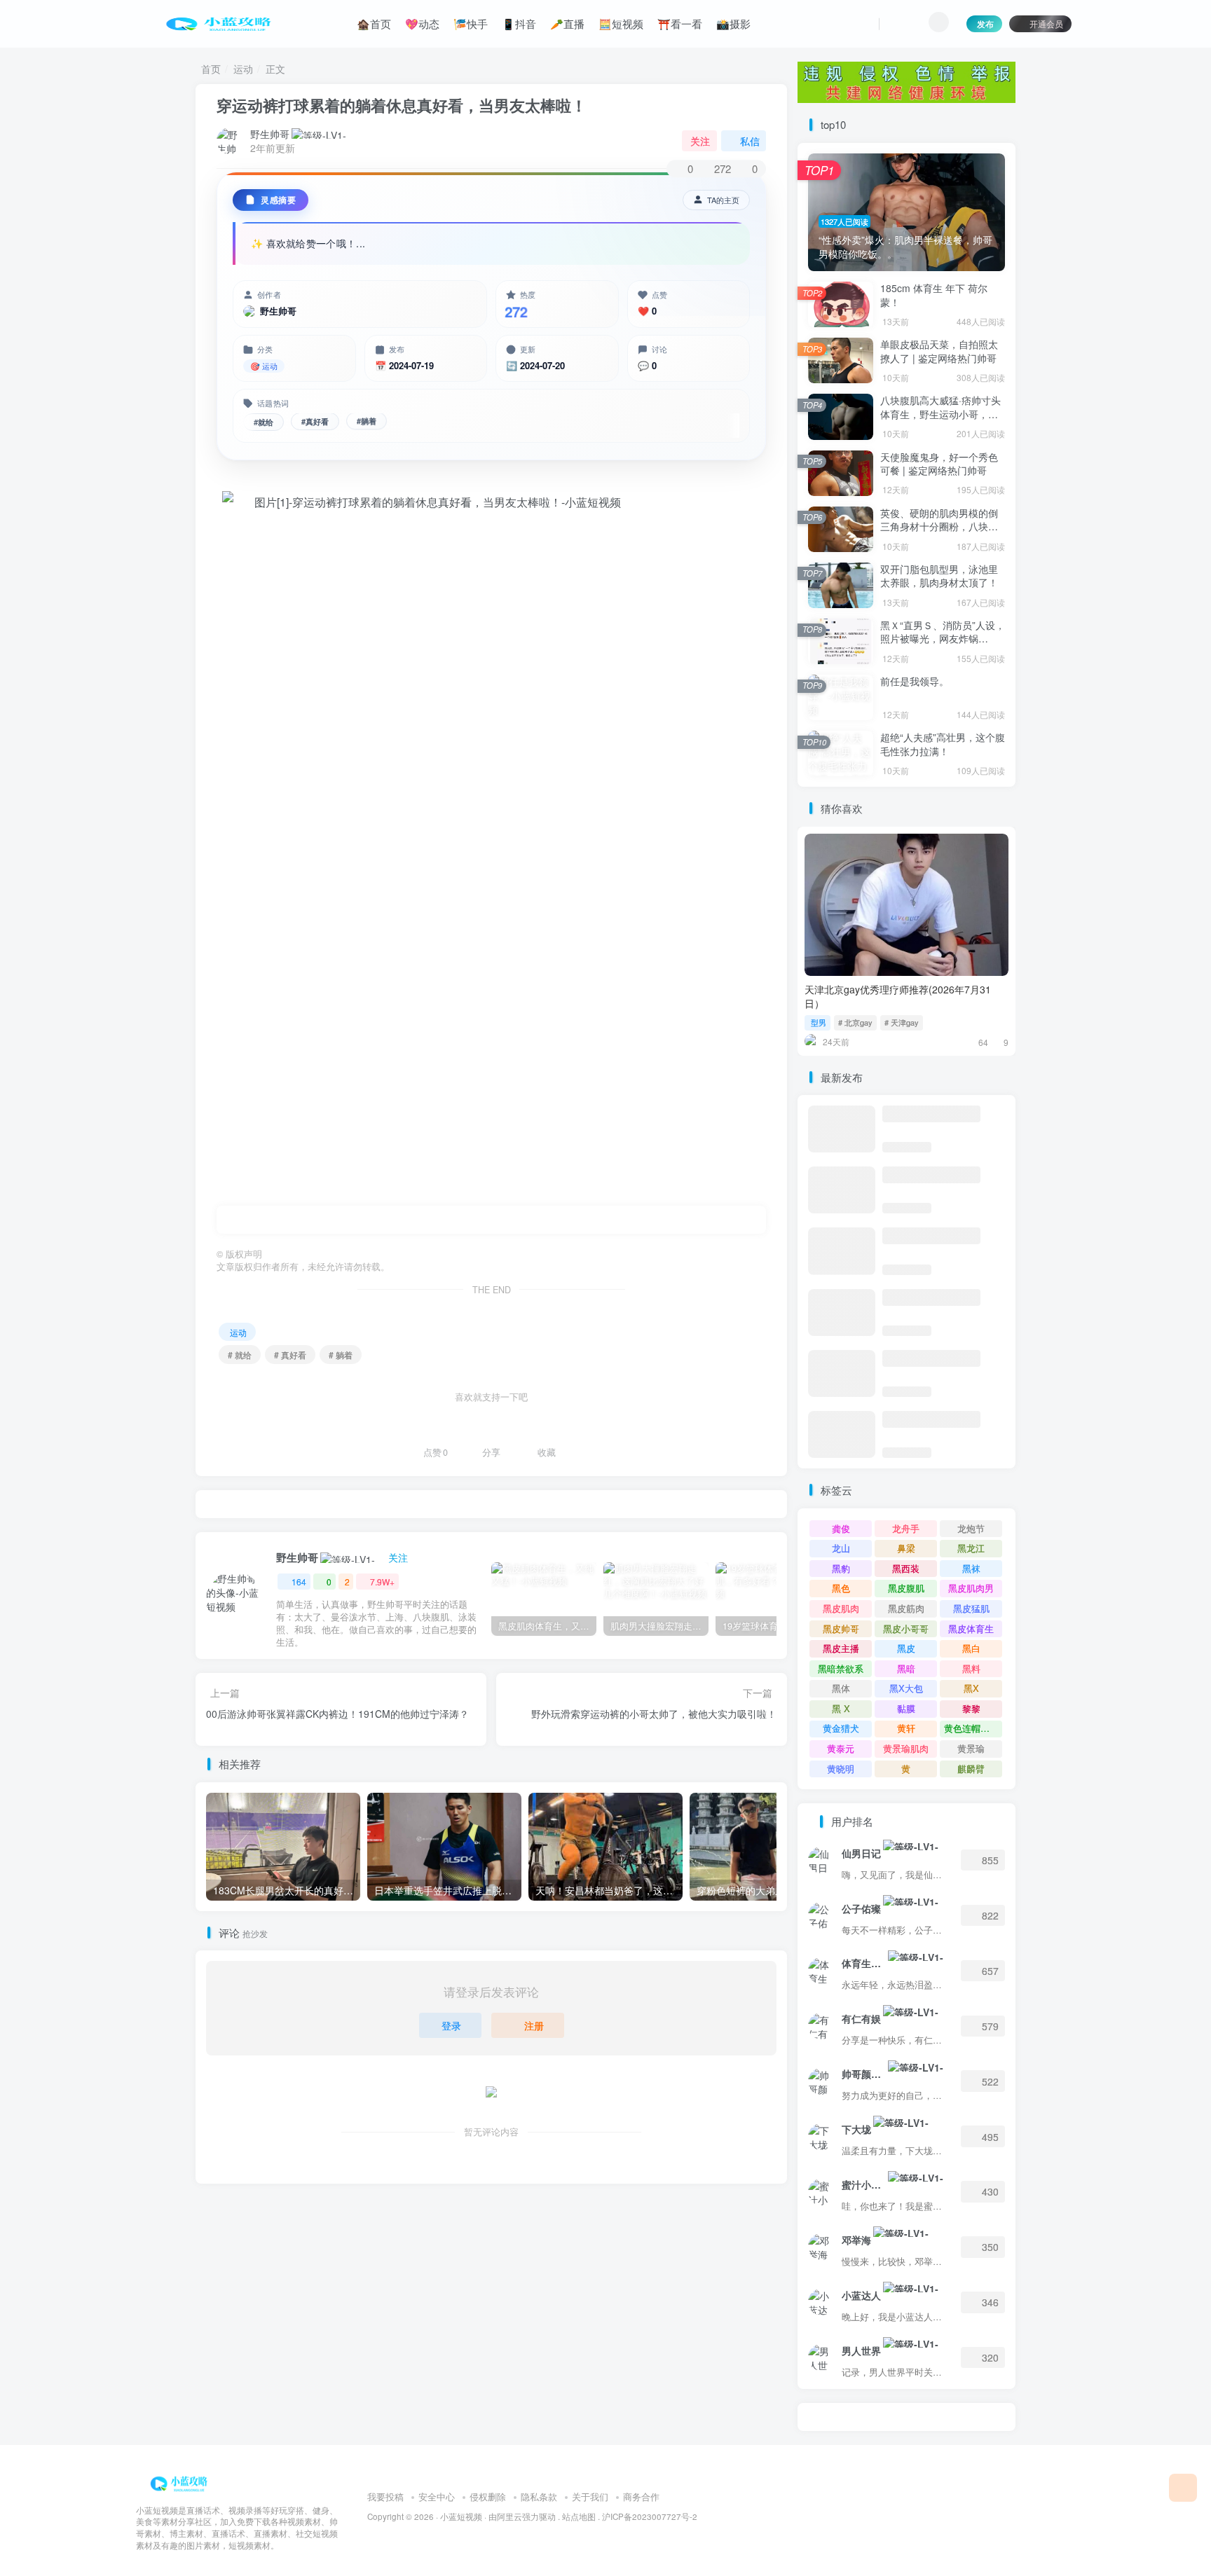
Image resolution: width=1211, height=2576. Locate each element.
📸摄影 (733, 23)
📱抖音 (519, 23)
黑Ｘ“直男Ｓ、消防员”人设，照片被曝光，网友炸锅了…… (943, 639)
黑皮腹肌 (906, 1588)
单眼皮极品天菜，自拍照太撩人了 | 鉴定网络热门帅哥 (939, 351)
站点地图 (579, 2516)
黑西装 (906, 1568)
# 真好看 (290, 1355)
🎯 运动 (264, 366)
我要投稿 (385, 2496)
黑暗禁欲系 (841, 1668)
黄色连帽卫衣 (971, 1728)
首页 (211, 69)
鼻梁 (906, 1548)
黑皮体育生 (971, 1628)
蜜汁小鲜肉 (864, 2184)
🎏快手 (471, 23)
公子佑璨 (861, 1908)
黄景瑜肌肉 (906, 1748)
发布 (985, 23)
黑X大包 (906, 1688)
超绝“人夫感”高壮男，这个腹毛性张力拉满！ (943, 744)
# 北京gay (855, 1022)
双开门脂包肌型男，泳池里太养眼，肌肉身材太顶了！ (939, 576)
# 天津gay (902, 1022)
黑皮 (906, 1648)
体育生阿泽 (864, 1963)
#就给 (264, 422)
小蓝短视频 (461, 2516)
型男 (819, 1022)
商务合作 (641, 2496)
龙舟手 (906, 1528)
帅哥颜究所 (864, 2074)
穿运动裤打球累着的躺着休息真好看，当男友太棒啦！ (402, 105)
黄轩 (906, 1728)
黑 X (841, 1708)
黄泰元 (841, 1748)
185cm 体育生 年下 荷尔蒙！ (934, 295)
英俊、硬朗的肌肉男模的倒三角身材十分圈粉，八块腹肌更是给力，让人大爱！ (939, 526)
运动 (243, 69)
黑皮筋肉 (906, 1608)
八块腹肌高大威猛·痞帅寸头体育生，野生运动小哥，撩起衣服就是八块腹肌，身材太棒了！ (940, 421)
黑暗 (906, 1668)
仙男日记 (861, 1853)
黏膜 (906, 1708)
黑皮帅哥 (841, 1628)
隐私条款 (539, 2496)
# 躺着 (341, 1355)
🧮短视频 (621, 23)
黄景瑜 (971, 1748)
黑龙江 (971, 1548)
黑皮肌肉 (841, 1608)
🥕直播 (567, 23)
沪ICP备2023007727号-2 (650, 2516)
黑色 (841, 1588)
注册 (534, 2025)
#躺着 (367, 421)
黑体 (841, 1688)
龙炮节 (971, 1528)
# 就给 (240, 1355)
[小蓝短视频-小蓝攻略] (182, 2482)
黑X (971, 1688)
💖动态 (422, 23)
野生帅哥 (270, 134)
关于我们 (590, 2496)
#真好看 (315, 421)
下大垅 (856, 2129)
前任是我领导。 (915, 681)
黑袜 (971, 1568)
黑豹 (841, 1568)
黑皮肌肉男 (971, 1588)
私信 (750, 141)
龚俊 (841, 1528)
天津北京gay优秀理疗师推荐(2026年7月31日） (898, 996)
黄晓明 (841, 1769)
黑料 (971, 1668)
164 (299, 1582)
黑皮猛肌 (971, 1608)
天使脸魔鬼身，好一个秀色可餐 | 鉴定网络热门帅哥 (939, 464)
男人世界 (861, 2350)
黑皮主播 (841, 1648)
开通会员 (1046, 23)
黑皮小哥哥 (906, 1628)
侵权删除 (488, 2496)
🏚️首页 (374, 23)
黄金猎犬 (841, 1728)
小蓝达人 (861, 2295)
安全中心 (437, 2496)
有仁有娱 (861, 2018)
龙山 (841, 1548)
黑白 (971, 1648)
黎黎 (971, 1708)
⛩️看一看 (680, 23)
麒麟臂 (971, 1769)
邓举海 (856, 2240)
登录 (451, 2025)
